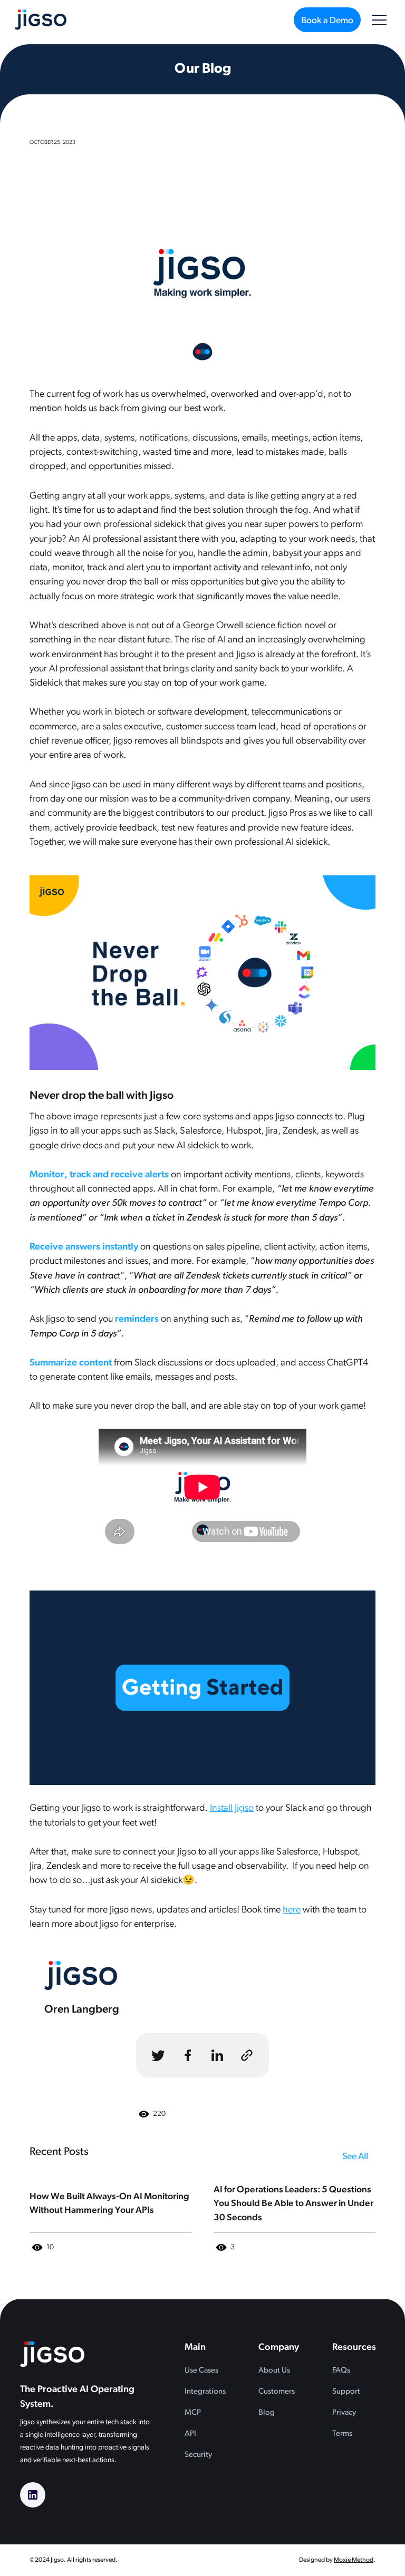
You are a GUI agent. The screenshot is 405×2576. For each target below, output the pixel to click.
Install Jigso (232, 1808)
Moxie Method (354, 2560)
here (292, 1910)
